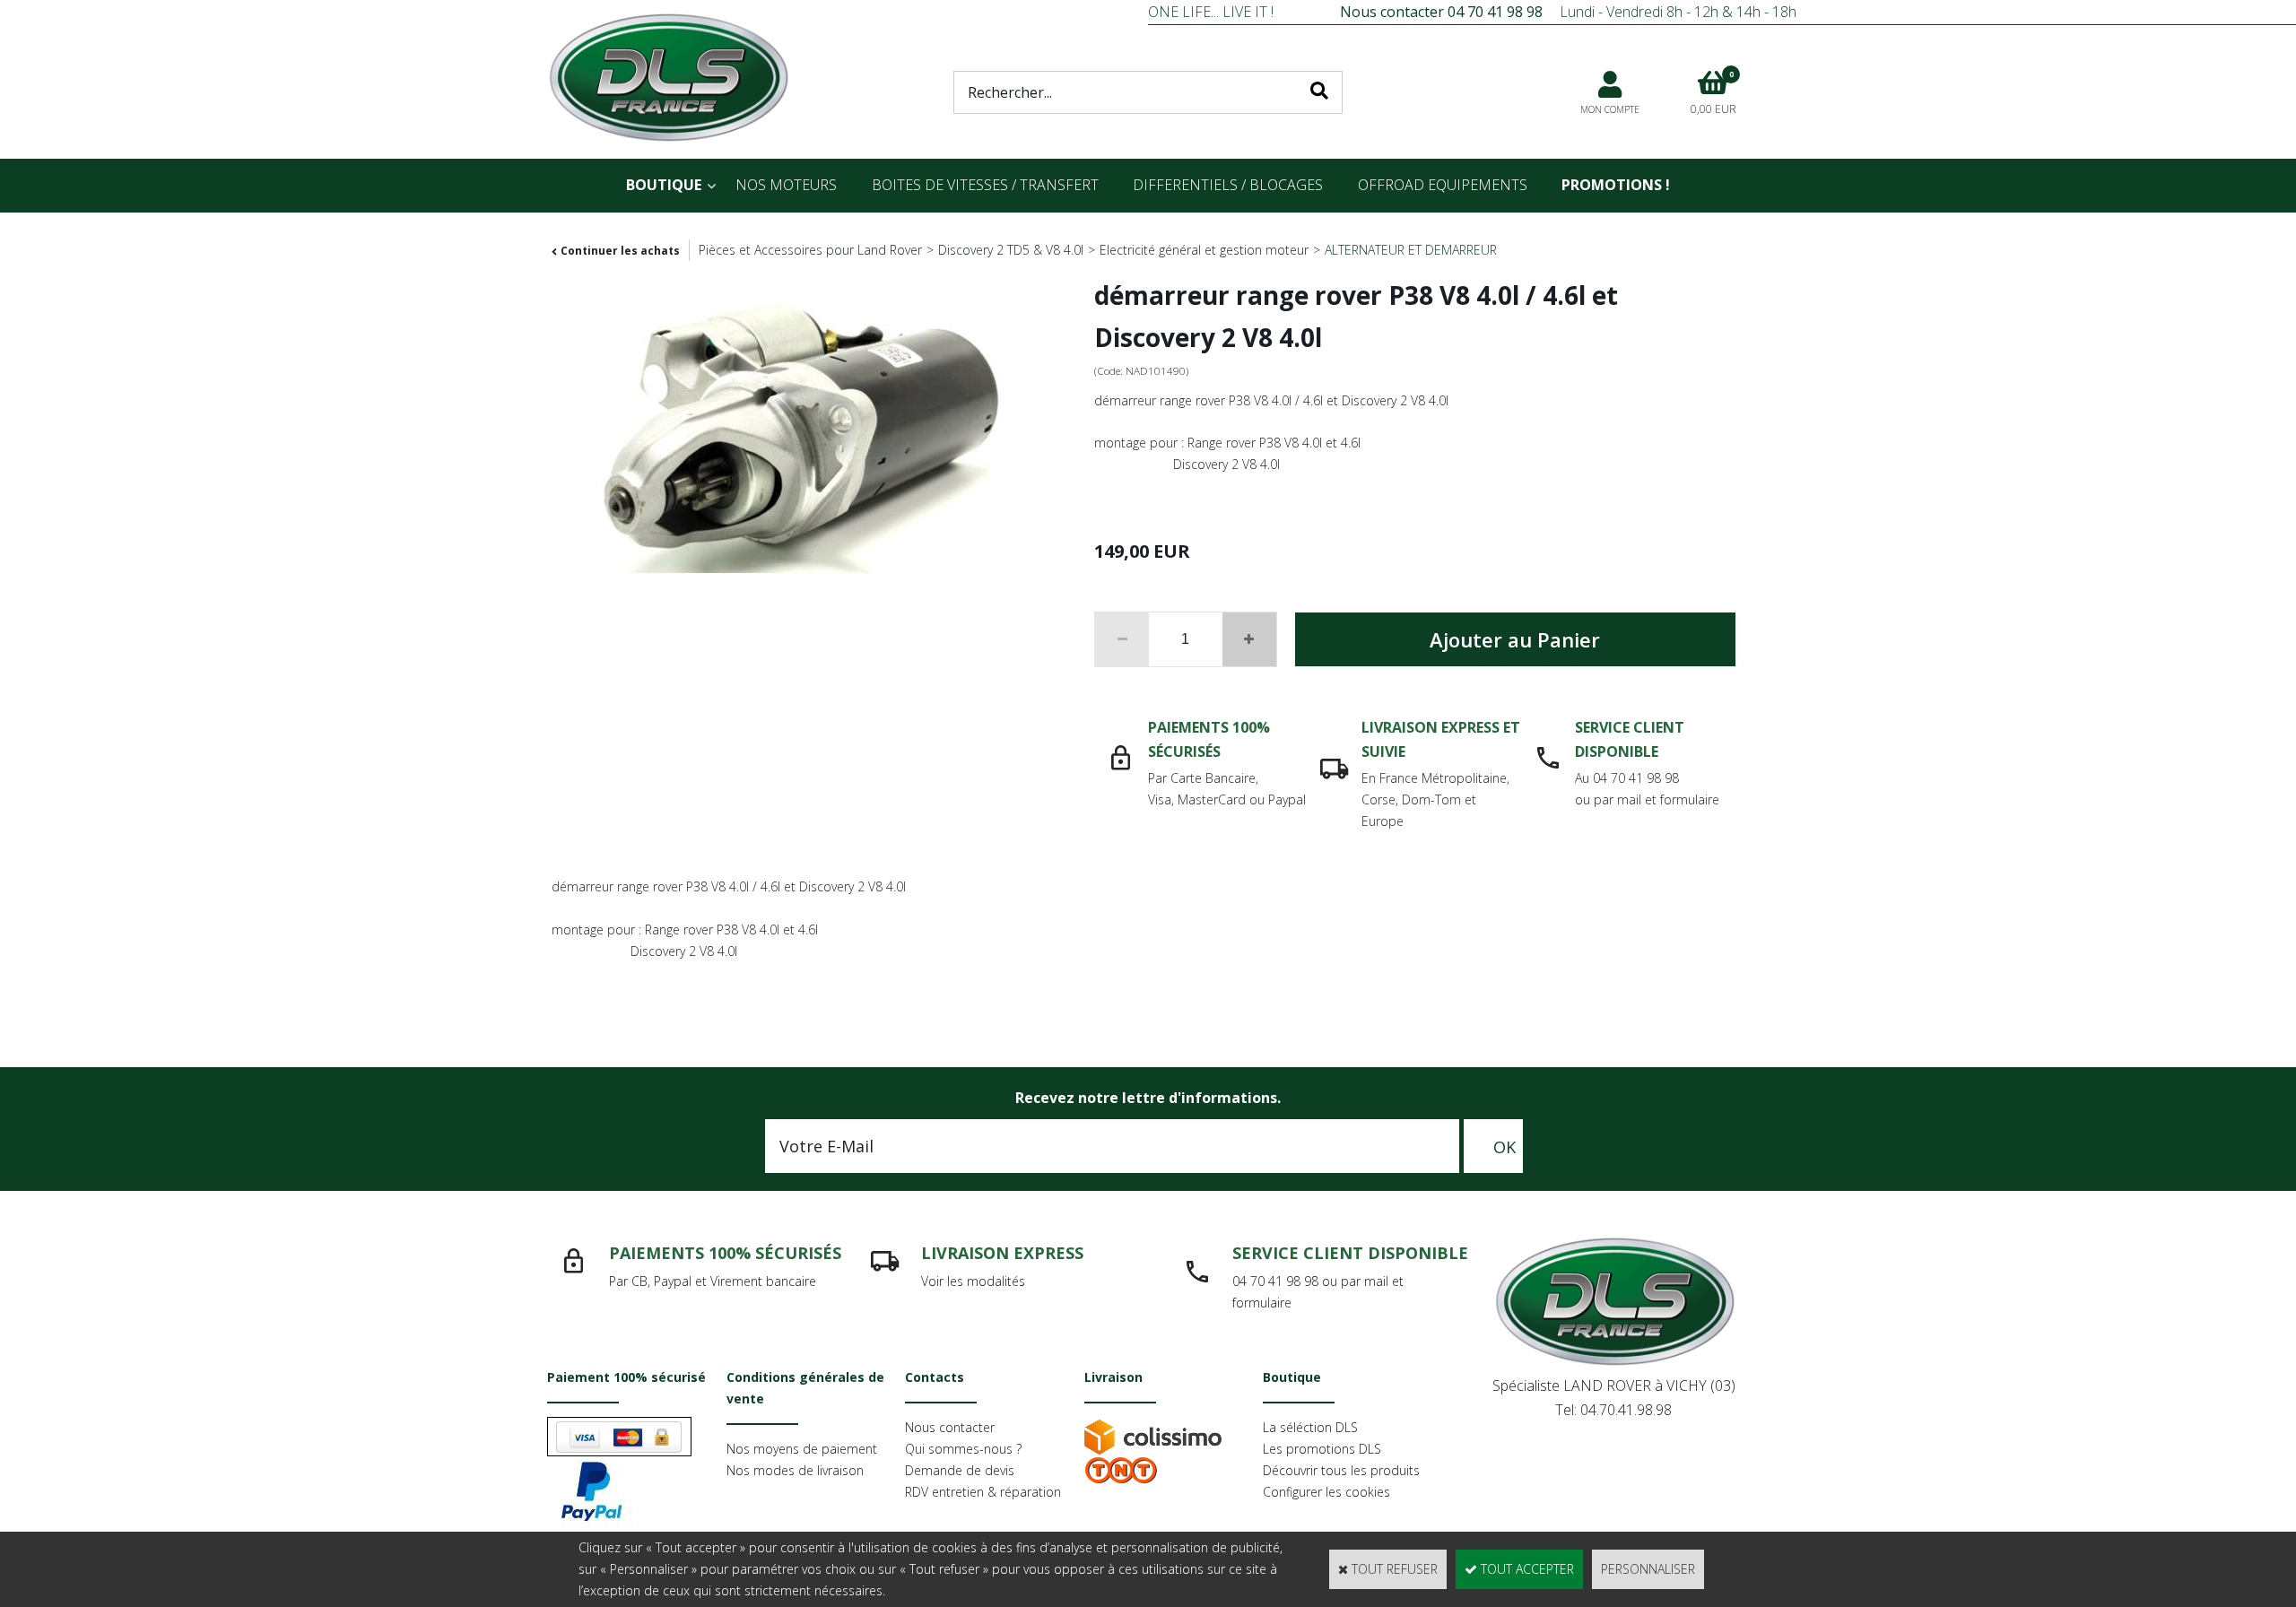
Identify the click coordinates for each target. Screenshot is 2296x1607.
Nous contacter (950, 1427)
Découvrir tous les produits (1341, 1470)
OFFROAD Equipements (1443, 185)
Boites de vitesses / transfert (985, 185)
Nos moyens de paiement (802, 1449)
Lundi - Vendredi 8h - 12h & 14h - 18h (1568, 12)
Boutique (664, 185)
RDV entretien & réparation (983, 1492)
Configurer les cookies (1326, 1492)
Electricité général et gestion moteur (1204, 250)
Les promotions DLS (1322, 1449)
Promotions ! (1616, 185)
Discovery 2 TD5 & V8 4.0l (1011, 250)
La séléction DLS (1310, 1427)
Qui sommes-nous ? (963, 1449)
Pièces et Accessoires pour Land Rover (810, 250)
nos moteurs (786, 185)
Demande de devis (960, 1470)
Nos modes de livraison (795, 1470)
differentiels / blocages (1228, 185)
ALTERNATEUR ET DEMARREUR (1411, 250)
